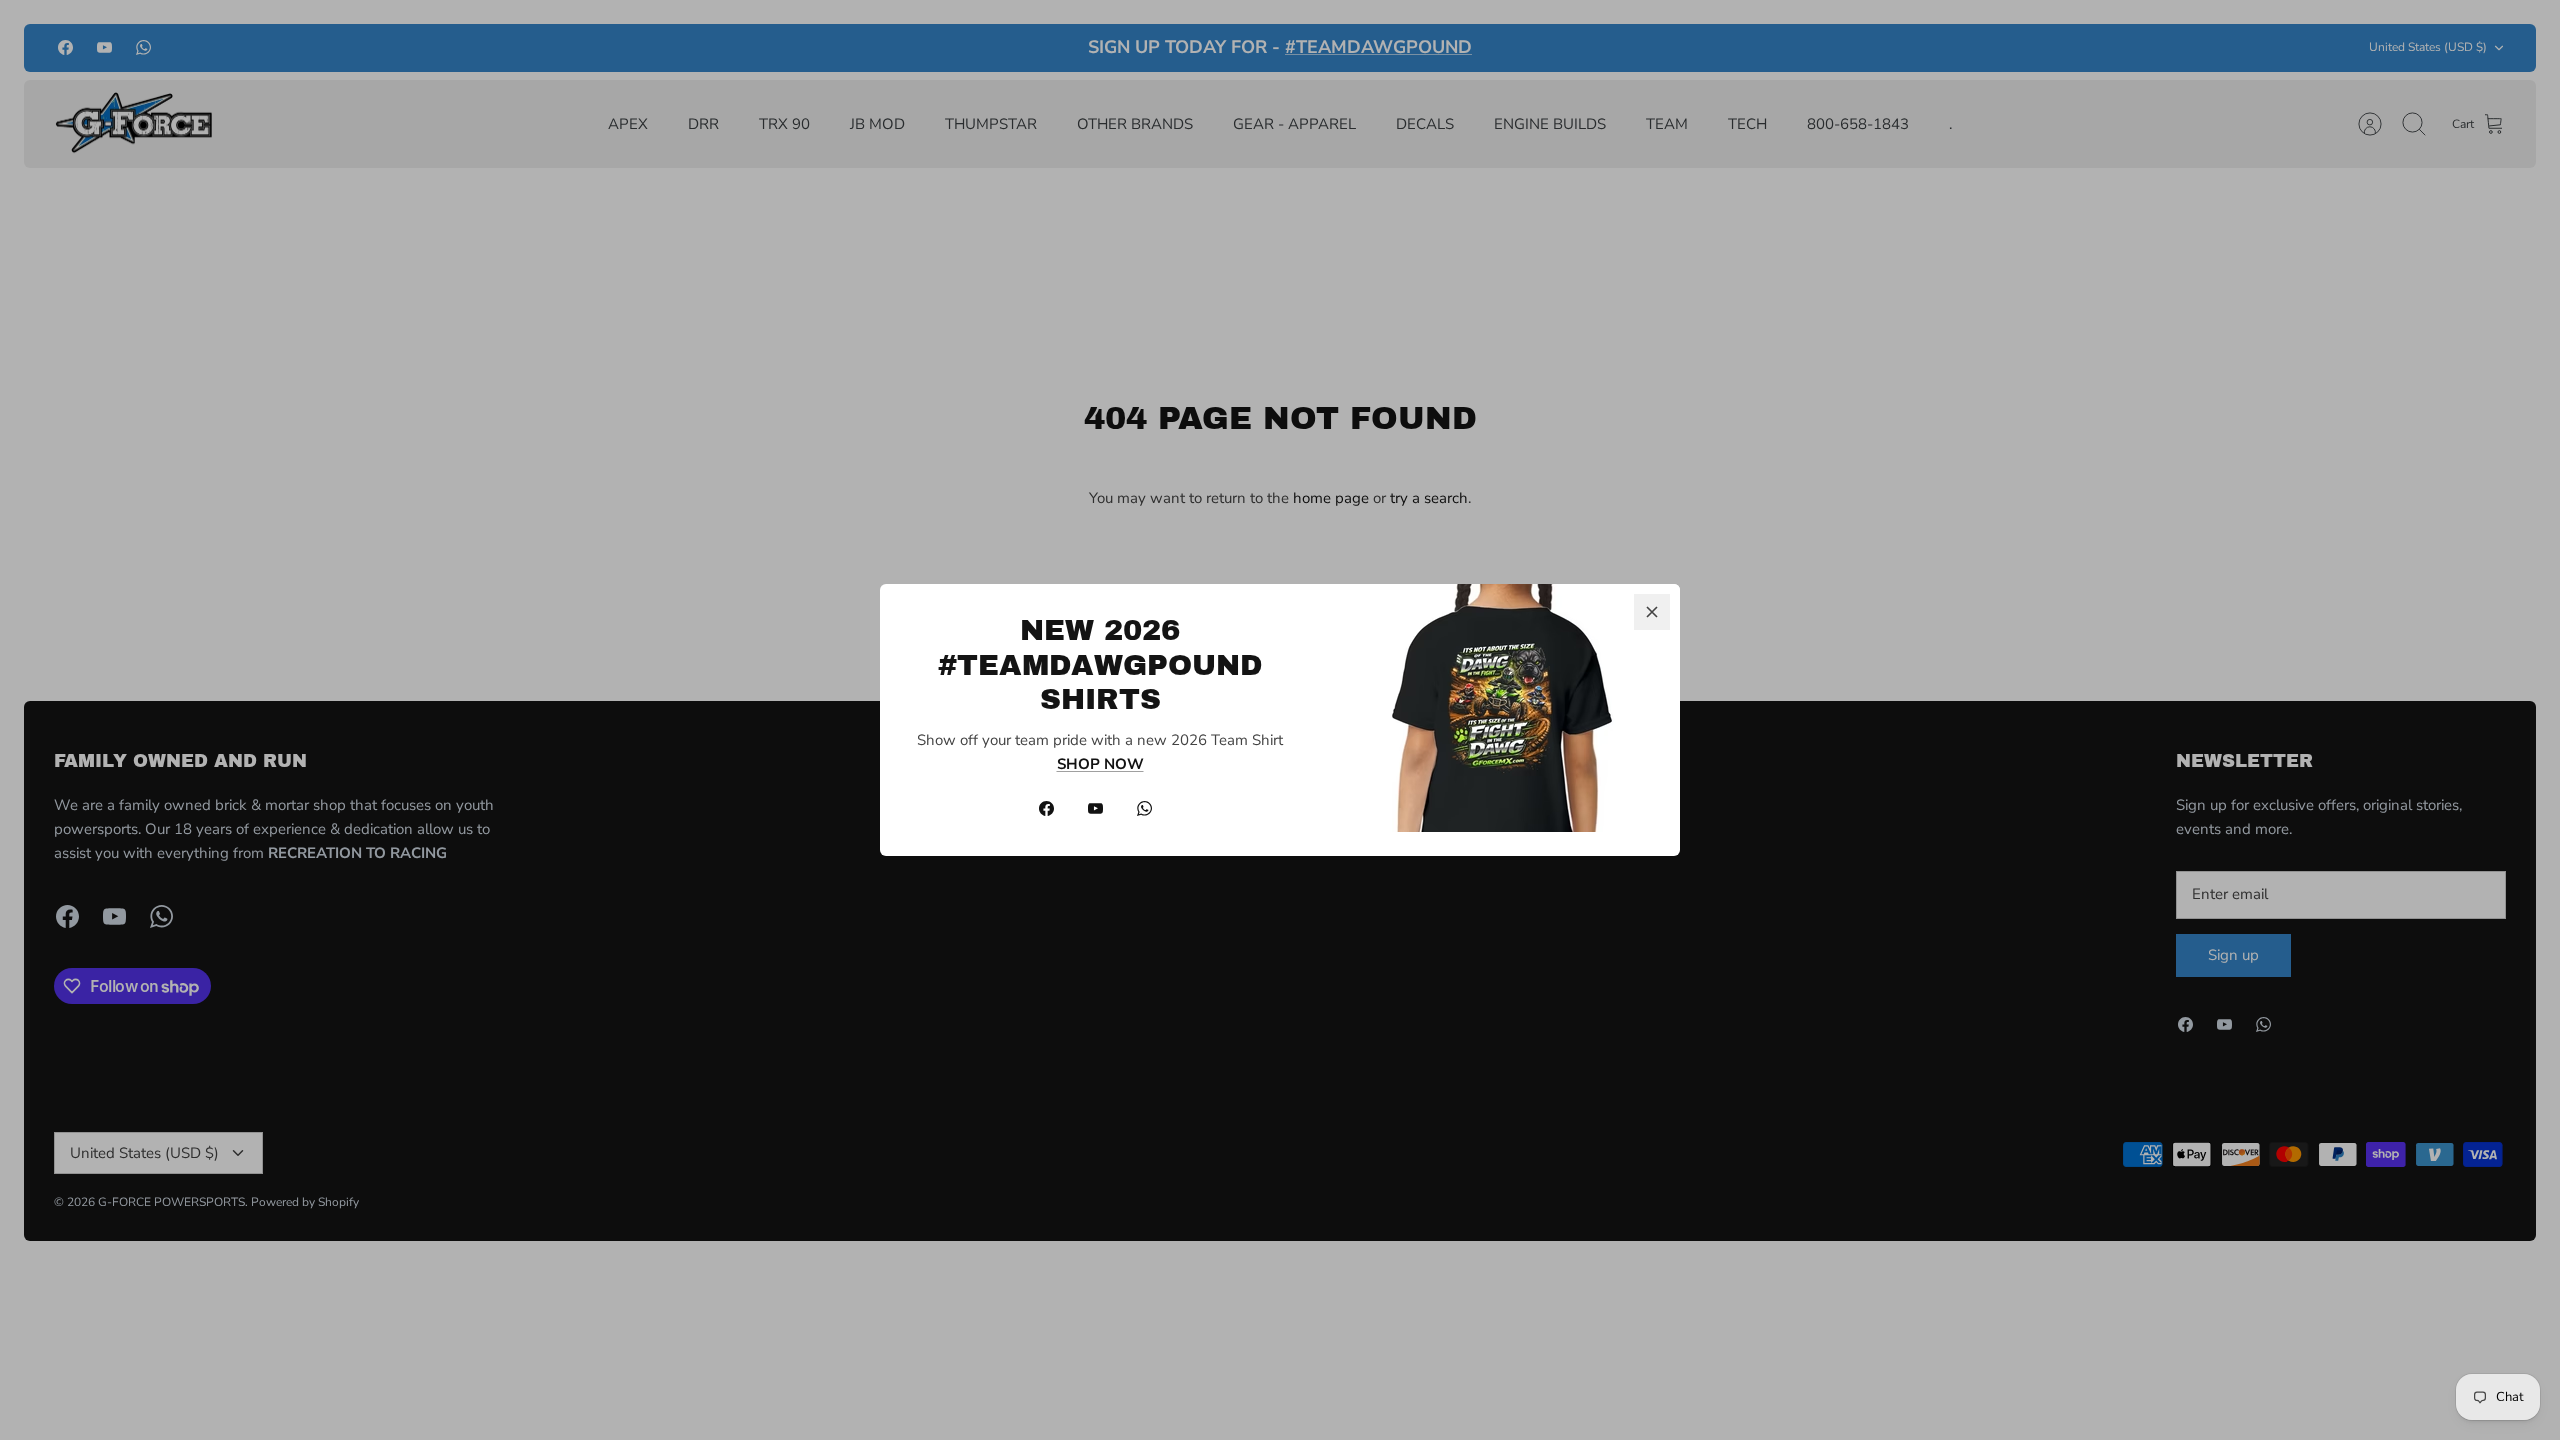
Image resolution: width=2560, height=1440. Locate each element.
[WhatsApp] (1144, 808)
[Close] (1652, 612)
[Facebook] (1046, 808)
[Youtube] (1095, 808)
